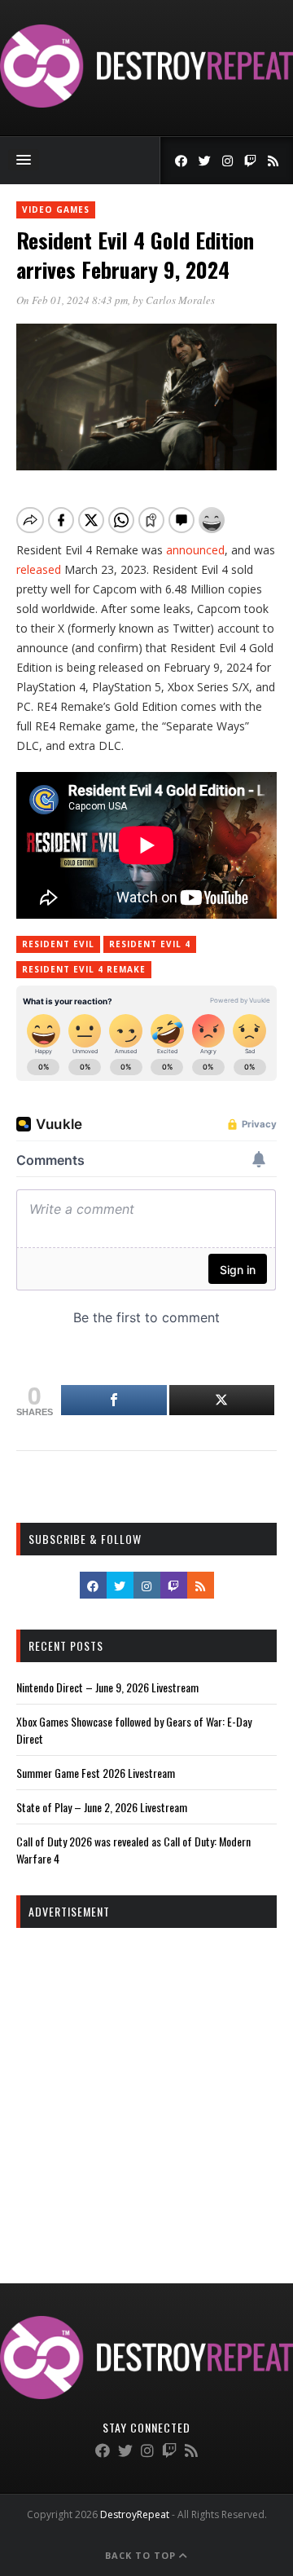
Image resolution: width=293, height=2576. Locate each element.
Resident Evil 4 (150, 944)
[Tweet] (222, 1400)
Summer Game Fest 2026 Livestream (96, 1773)
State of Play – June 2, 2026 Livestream (102, 1807)
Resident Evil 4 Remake (84, 969)
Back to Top (142, 2555)
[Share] (114, 1400)
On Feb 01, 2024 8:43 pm (72, 300)
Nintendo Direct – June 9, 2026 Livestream (107, 1687)
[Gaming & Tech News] (146, 103)
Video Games (56, 210)
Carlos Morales (180, 300)
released (39, 569)
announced (195, 550)
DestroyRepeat (135, 2514)
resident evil (58, 944)
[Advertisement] (146, 2091)
